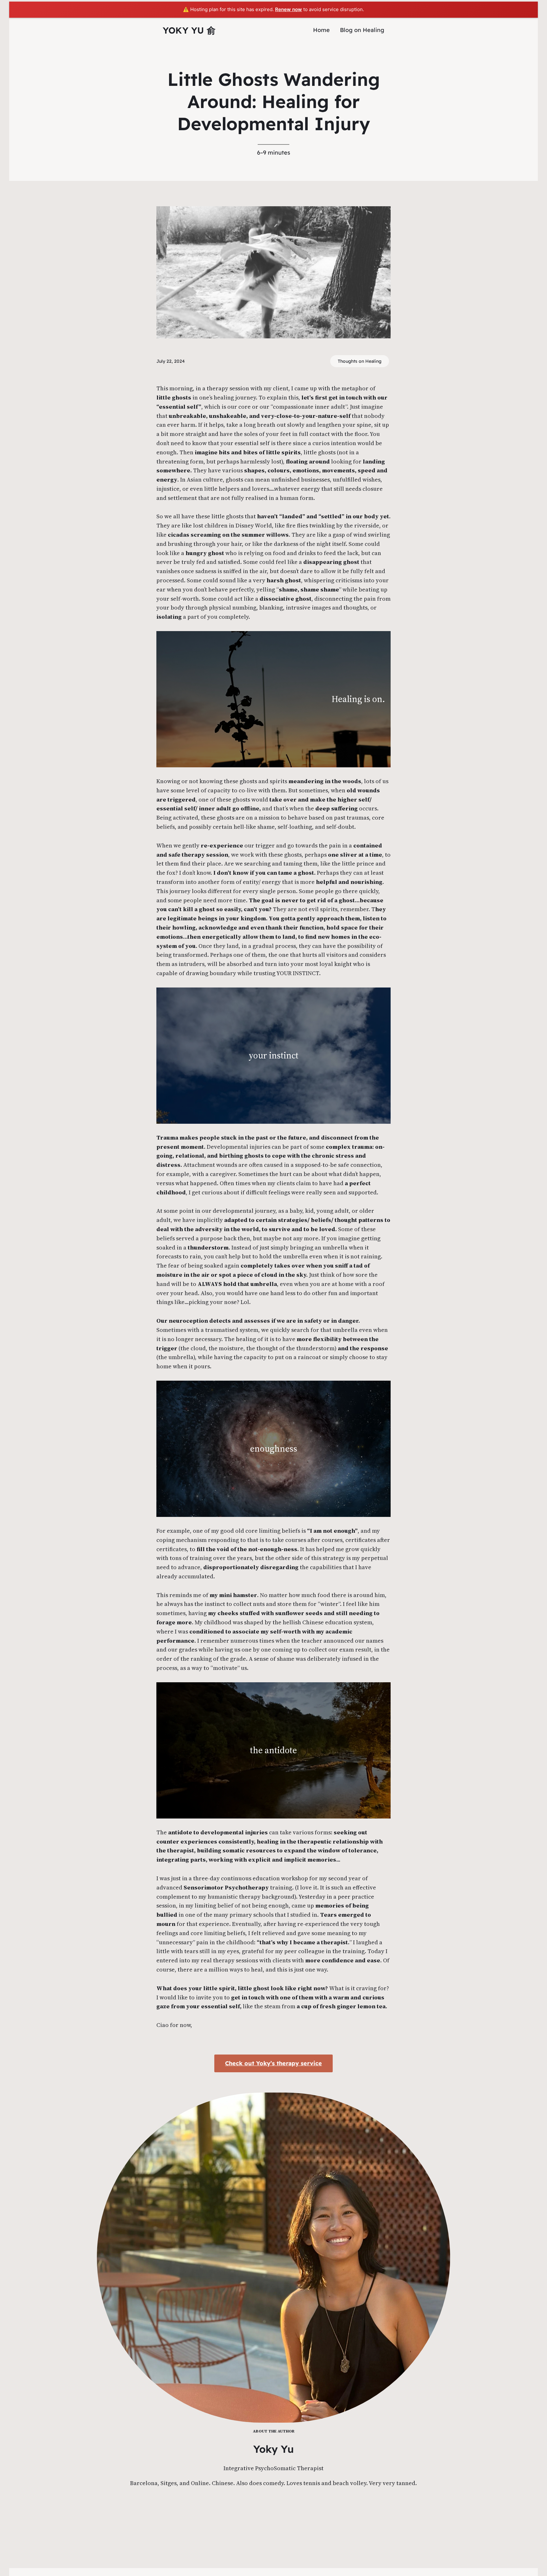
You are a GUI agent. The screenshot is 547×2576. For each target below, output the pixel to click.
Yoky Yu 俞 (189, 30)
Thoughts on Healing (360, 361)
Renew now (289, 9)
